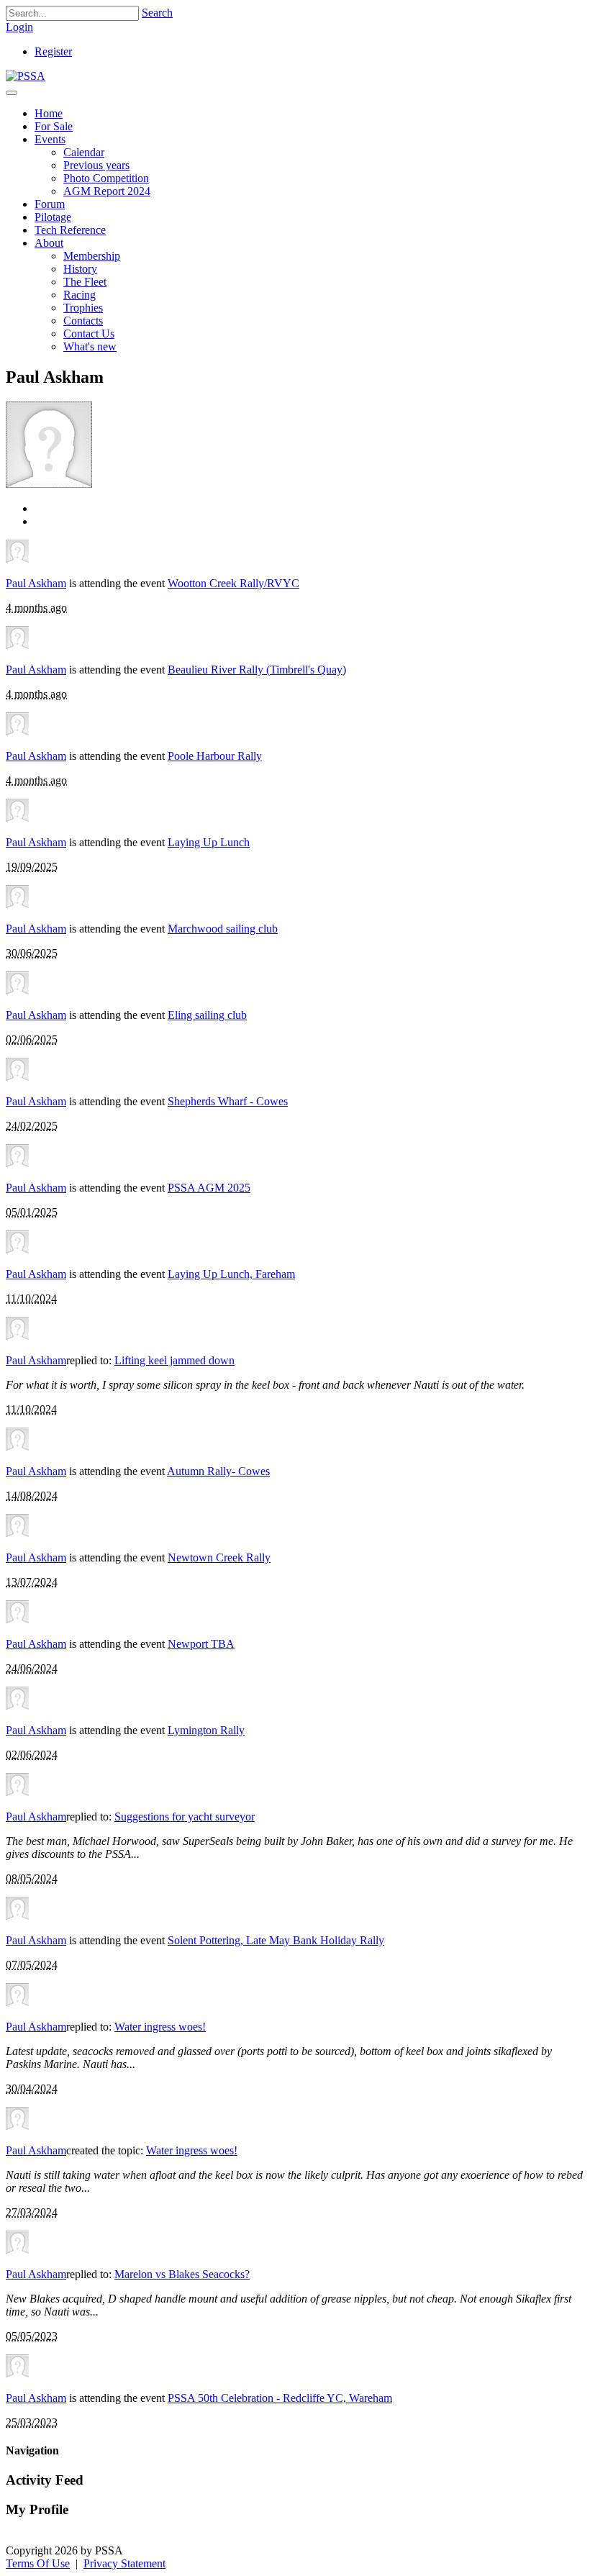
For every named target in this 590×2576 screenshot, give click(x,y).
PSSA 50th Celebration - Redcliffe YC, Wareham (280, 2398)
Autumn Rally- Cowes (218, 1471)
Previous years (96, 165)
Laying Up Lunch (209, 842)
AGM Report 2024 (107, 191)
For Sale (54, 126)
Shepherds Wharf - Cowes (228, 1101)
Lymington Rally (206, 1730)
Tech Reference (70, 230)
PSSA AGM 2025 (209, 1188)
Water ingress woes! (160, 2027)
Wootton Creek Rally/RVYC (233, 583)
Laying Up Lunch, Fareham (231, 1274)
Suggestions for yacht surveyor (185, 1817)
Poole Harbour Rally (215, 756)
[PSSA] (26, 76)
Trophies (83, 308)
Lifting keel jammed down (174, 1360)
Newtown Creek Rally (219, 1557)
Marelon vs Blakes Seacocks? (182, 2274)
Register (53, 51)
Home (49, 113)
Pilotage (53, 217)
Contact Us (89, 334)
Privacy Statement (124, 2563)
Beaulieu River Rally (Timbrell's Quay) (257, 670)
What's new (90, 346)
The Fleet (85, 282)
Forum (50, 204)
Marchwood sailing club (223, 929)
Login (19, 27)
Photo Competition (106, 178)
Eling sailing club (207, 1015)
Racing (80, 295)
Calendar (84, 152)
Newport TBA (201, 1644)
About (49, 243)
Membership (92, 256)
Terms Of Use (38, 2563)
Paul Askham (36, 583)
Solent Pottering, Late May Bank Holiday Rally (276, 1940)
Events (50, 139)
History (80, 269)
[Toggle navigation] (12, 93)
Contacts (83, 321)
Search (157, 13)
